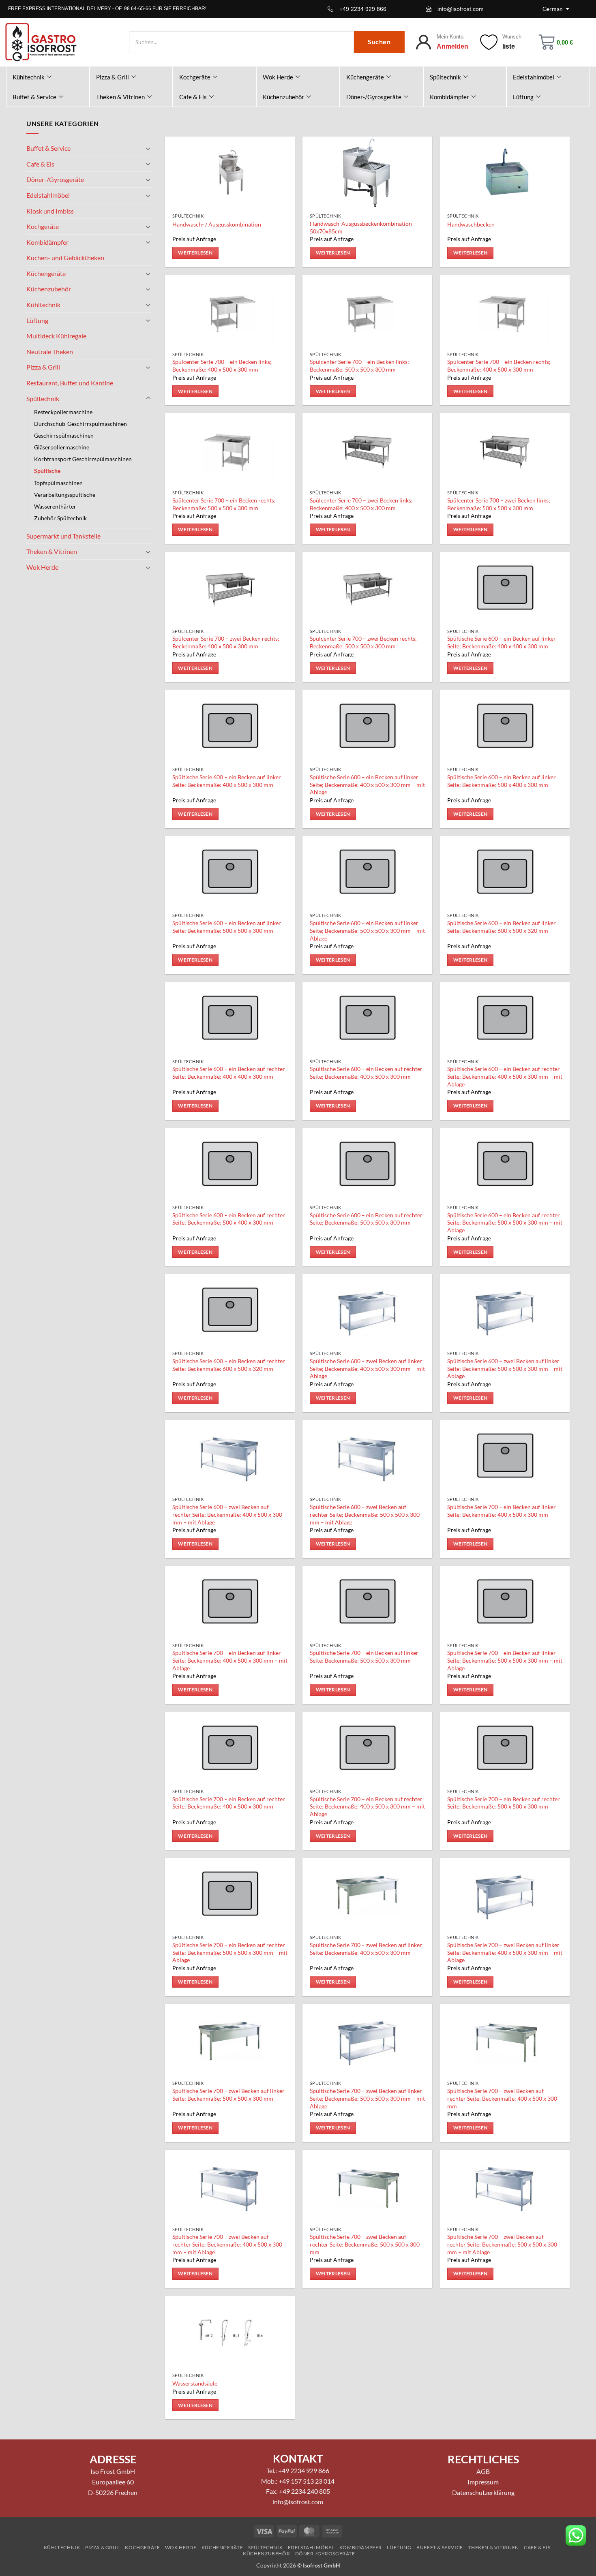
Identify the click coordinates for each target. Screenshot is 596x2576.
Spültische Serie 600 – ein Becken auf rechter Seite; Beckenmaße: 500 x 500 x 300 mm (366, 1219)
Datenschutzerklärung (483, 2492)
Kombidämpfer (449, 97)
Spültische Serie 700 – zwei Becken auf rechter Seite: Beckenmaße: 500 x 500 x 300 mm (365, 2244)
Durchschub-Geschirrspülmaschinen (80, 424)
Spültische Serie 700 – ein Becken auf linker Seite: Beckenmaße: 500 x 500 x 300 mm (364, 1657)
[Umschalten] (148, 148)
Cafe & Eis (193, 97)
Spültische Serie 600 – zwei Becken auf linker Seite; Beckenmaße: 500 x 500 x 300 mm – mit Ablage (505, 1368)
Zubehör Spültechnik (60, 518)
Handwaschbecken (471, 224)
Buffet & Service (34, 97)
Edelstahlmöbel (534, 77)
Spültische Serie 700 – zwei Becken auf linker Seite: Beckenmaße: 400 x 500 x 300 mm (366, 1949)
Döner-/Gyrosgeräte (374, 97)
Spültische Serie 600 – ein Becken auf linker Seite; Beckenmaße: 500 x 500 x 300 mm (227, 927)
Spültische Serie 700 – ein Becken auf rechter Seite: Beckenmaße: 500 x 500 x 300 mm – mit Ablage (230, 1952)
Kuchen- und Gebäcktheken (65, 258)
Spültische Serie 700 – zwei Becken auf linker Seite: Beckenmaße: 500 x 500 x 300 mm (228, 2095)
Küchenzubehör (283, 97)
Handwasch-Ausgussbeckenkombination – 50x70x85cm (363, 227)
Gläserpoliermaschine (62, 447)
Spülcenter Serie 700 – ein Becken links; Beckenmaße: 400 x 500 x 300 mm (222, 366)
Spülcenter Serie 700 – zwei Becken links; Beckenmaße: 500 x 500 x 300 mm (499, 504)
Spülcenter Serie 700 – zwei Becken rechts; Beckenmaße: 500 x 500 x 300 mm (363, 642)
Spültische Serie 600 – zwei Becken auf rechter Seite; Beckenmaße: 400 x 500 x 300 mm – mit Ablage (227, 1514)
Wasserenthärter (55, 506)
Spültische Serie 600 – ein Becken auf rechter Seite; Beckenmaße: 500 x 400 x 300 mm (229, 1219)
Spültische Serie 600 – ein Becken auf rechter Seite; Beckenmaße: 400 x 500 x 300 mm (366, 1073)
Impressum (483, 2482)
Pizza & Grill (113, 77)
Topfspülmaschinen (58, 483)
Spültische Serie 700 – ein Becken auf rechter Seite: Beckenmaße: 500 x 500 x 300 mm (504, 1803)
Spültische (47, 471)
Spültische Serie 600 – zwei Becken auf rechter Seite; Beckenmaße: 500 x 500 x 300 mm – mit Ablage (365, 1514)
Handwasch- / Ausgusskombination (217, 224)
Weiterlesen (195, 253)
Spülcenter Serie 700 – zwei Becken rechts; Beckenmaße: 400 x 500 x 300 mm (226, 642)
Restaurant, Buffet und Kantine (70, 383)
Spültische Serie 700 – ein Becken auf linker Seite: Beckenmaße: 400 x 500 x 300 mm (502, 1511)
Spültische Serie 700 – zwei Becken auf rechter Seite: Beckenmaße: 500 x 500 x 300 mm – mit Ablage (502, 2244)
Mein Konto (450, 37)
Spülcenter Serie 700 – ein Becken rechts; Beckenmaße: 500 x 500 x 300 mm (224, 504)
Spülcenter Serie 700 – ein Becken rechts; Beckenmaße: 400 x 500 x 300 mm (499, 366)
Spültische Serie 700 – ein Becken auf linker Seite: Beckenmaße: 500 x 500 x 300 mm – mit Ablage (505, 1660)
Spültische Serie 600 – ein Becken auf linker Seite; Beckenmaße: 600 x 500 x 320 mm (502, 927)
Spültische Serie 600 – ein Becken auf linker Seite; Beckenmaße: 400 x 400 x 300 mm (502, 642)
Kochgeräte (195, 77)
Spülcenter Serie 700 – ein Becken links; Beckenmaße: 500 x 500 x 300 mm (359, 366)
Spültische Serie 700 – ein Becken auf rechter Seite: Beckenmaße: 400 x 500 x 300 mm (229, 1803)
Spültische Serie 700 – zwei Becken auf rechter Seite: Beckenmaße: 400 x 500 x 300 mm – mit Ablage (227, 2244)
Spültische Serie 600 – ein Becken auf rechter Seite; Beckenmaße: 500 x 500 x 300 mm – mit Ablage (505, 1223)
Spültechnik (445, 77)
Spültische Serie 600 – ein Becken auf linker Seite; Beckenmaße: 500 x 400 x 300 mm (502, 781)
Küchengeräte (365, 77)
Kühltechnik (29, 77)
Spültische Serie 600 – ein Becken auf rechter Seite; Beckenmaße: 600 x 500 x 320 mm (229, 1365)
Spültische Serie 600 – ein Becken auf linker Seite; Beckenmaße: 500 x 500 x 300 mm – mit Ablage (367, 930)
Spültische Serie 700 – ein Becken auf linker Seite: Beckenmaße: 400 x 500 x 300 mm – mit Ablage (230, 1660)
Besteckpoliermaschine (63, 412)
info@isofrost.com (461, 9)
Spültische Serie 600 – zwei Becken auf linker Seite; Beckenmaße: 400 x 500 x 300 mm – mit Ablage (367, 1368)
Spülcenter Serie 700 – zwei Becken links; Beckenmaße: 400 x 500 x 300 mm (361, 504)
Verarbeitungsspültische (65, 495)
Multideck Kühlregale (56, 336)
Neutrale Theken (50, 352)
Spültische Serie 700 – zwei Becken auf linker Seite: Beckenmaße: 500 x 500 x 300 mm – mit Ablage (367, 2098)
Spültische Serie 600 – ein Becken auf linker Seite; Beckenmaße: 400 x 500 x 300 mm (227, 781)
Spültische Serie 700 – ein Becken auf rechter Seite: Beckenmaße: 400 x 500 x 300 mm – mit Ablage (367, 1806)
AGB (483, 2471)
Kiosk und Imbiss (50, 211)
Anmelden (452, 46)
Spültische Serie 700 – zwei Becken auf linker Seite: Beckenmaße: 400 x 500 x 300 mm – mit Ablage (505, 1952)
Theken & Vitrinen (120, 97)
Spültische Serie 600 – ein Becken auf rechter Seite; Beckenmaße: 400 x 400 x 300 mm (229, 1073)
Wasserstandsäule (195, 2383)
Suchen (379, 42)
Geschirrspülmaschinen (64, 435)
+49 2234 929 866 (363, 9)
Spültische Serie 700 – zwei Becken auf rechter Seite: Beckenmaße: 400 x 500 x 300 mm (502, 2098)
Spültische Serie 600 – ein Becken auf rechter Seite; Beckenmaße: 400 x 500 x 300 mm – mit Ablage (505, 1076)
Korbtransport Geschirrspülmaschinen (83, 459)
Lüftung (523, 97)
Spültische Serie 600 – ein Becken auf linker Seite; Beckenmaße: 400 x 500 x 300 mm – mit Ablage (367, 785)
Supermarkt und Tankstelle (63, 536)
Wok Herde (278, 77)
